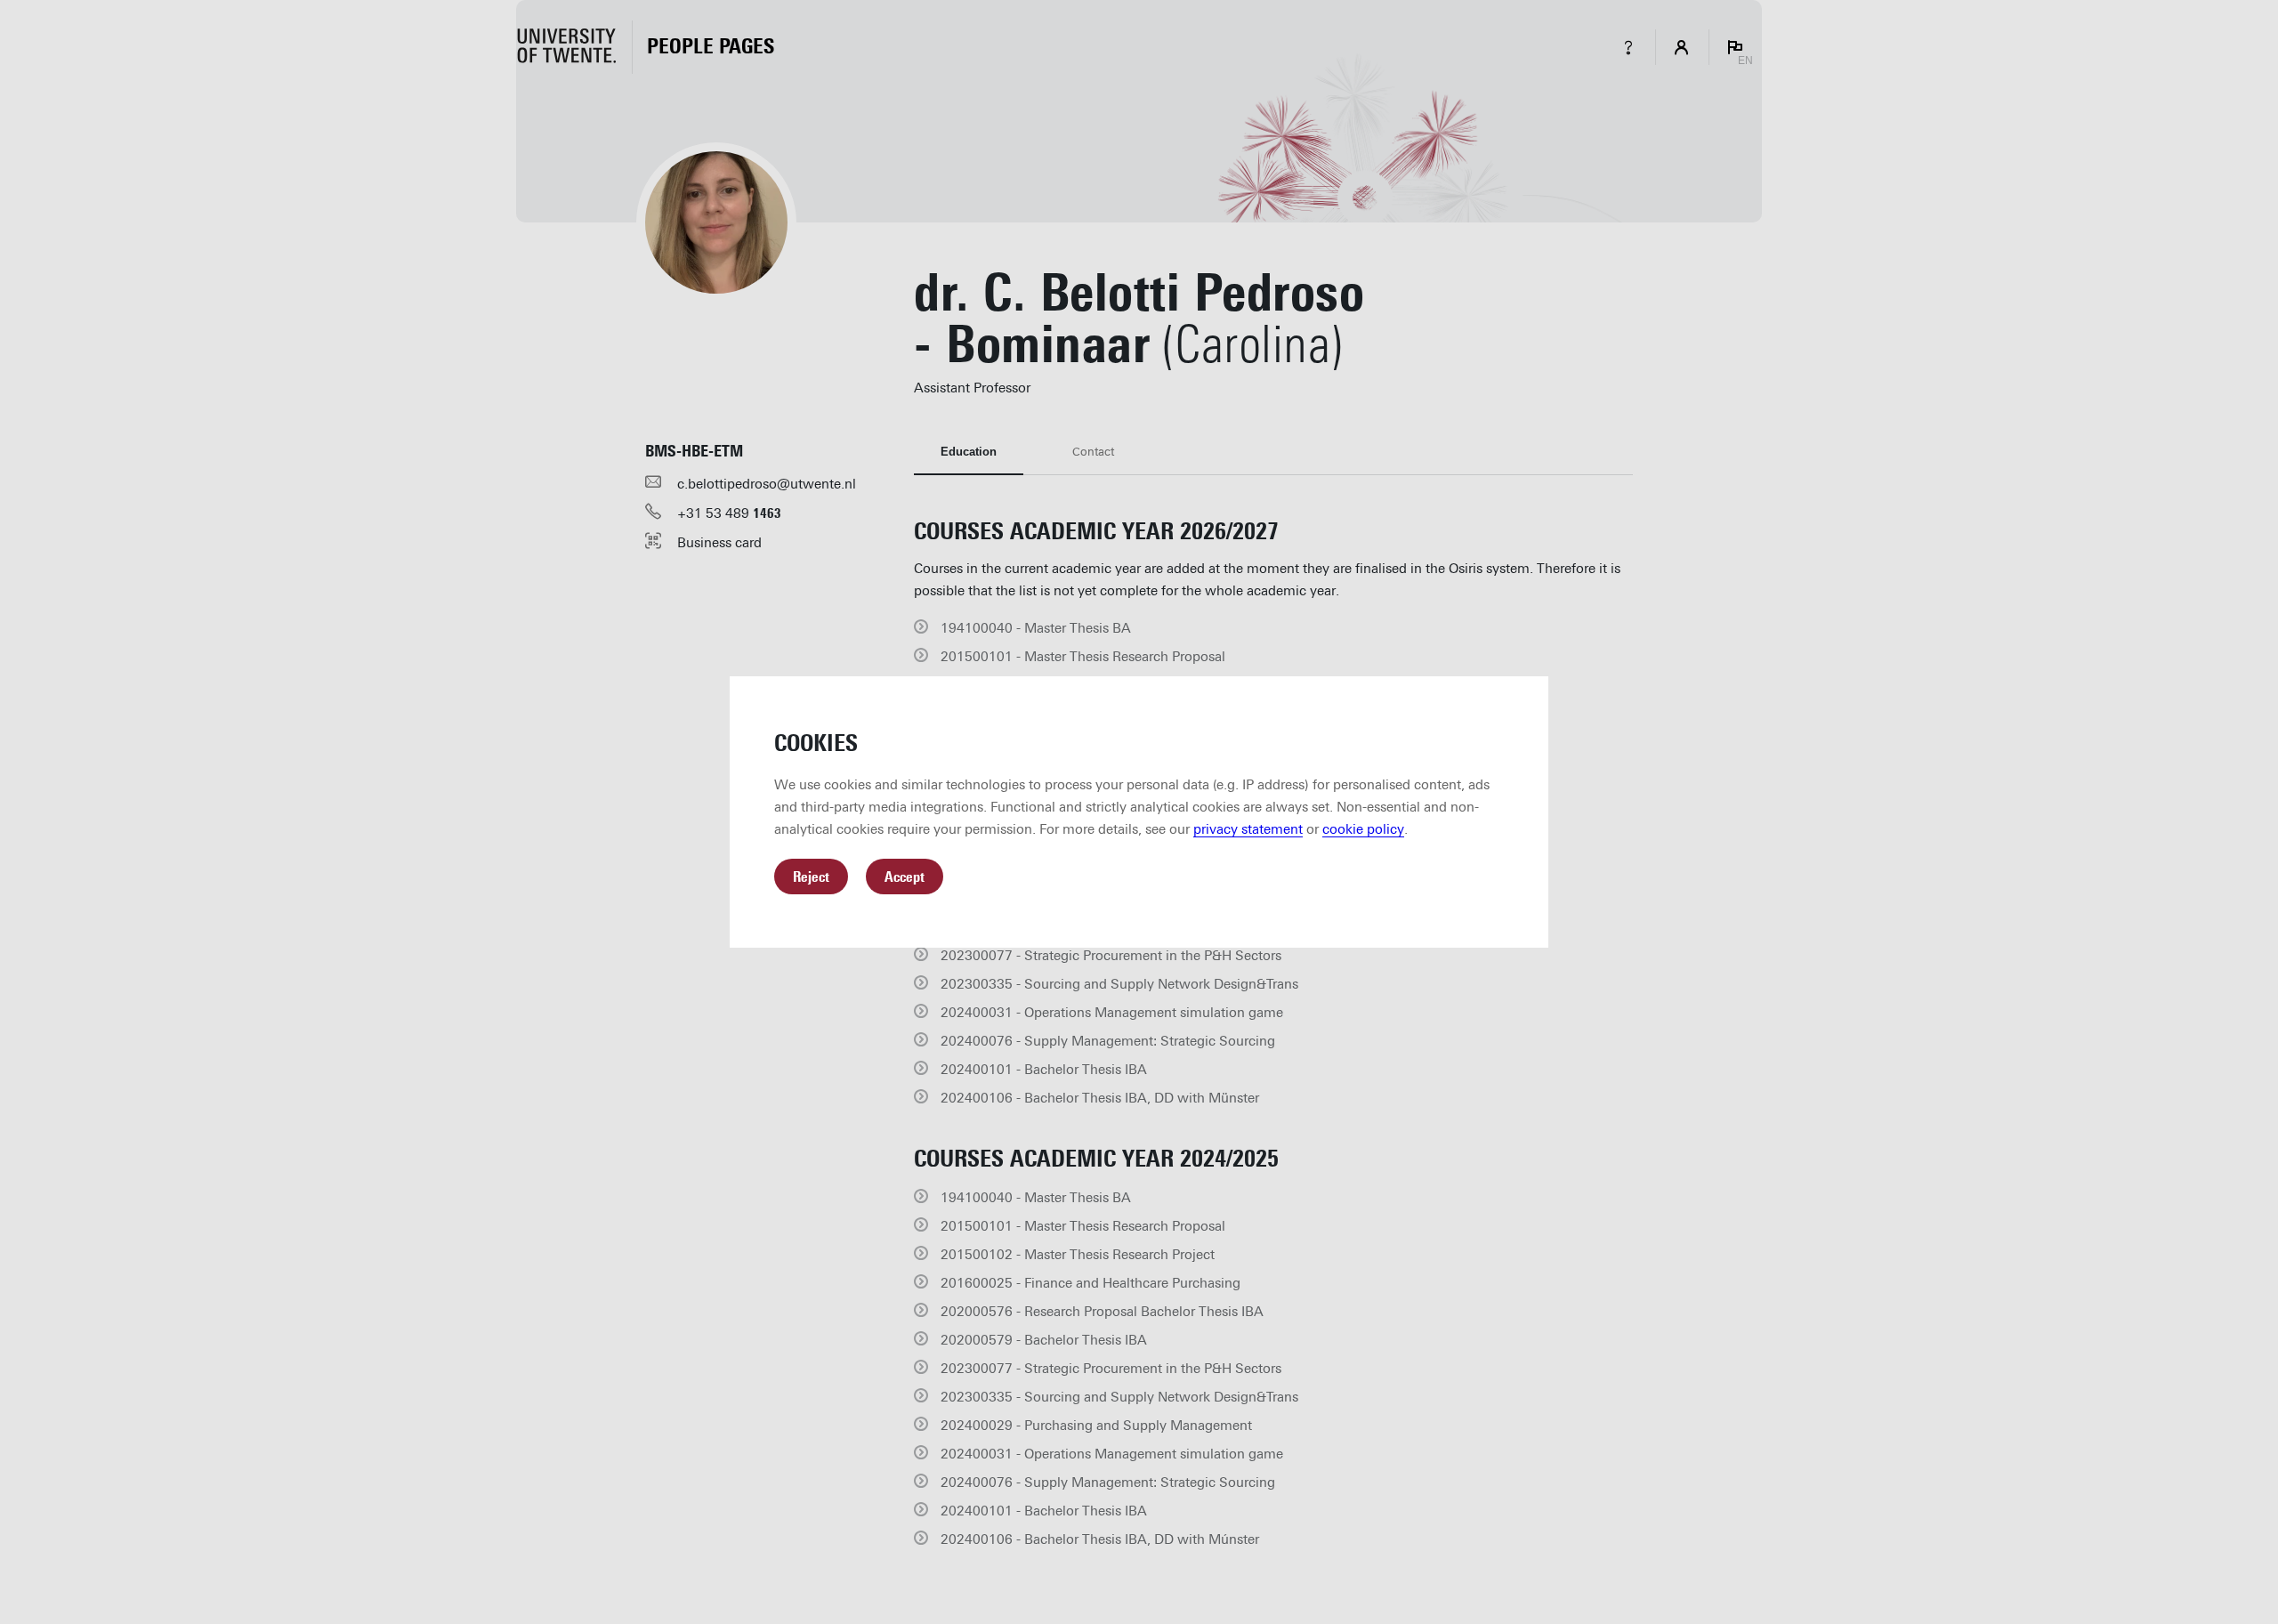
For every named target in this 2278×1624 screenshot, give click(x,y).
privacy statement (1248, 829)
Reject (811, 877)
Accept (905, 877)
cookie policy (1363, 829)
